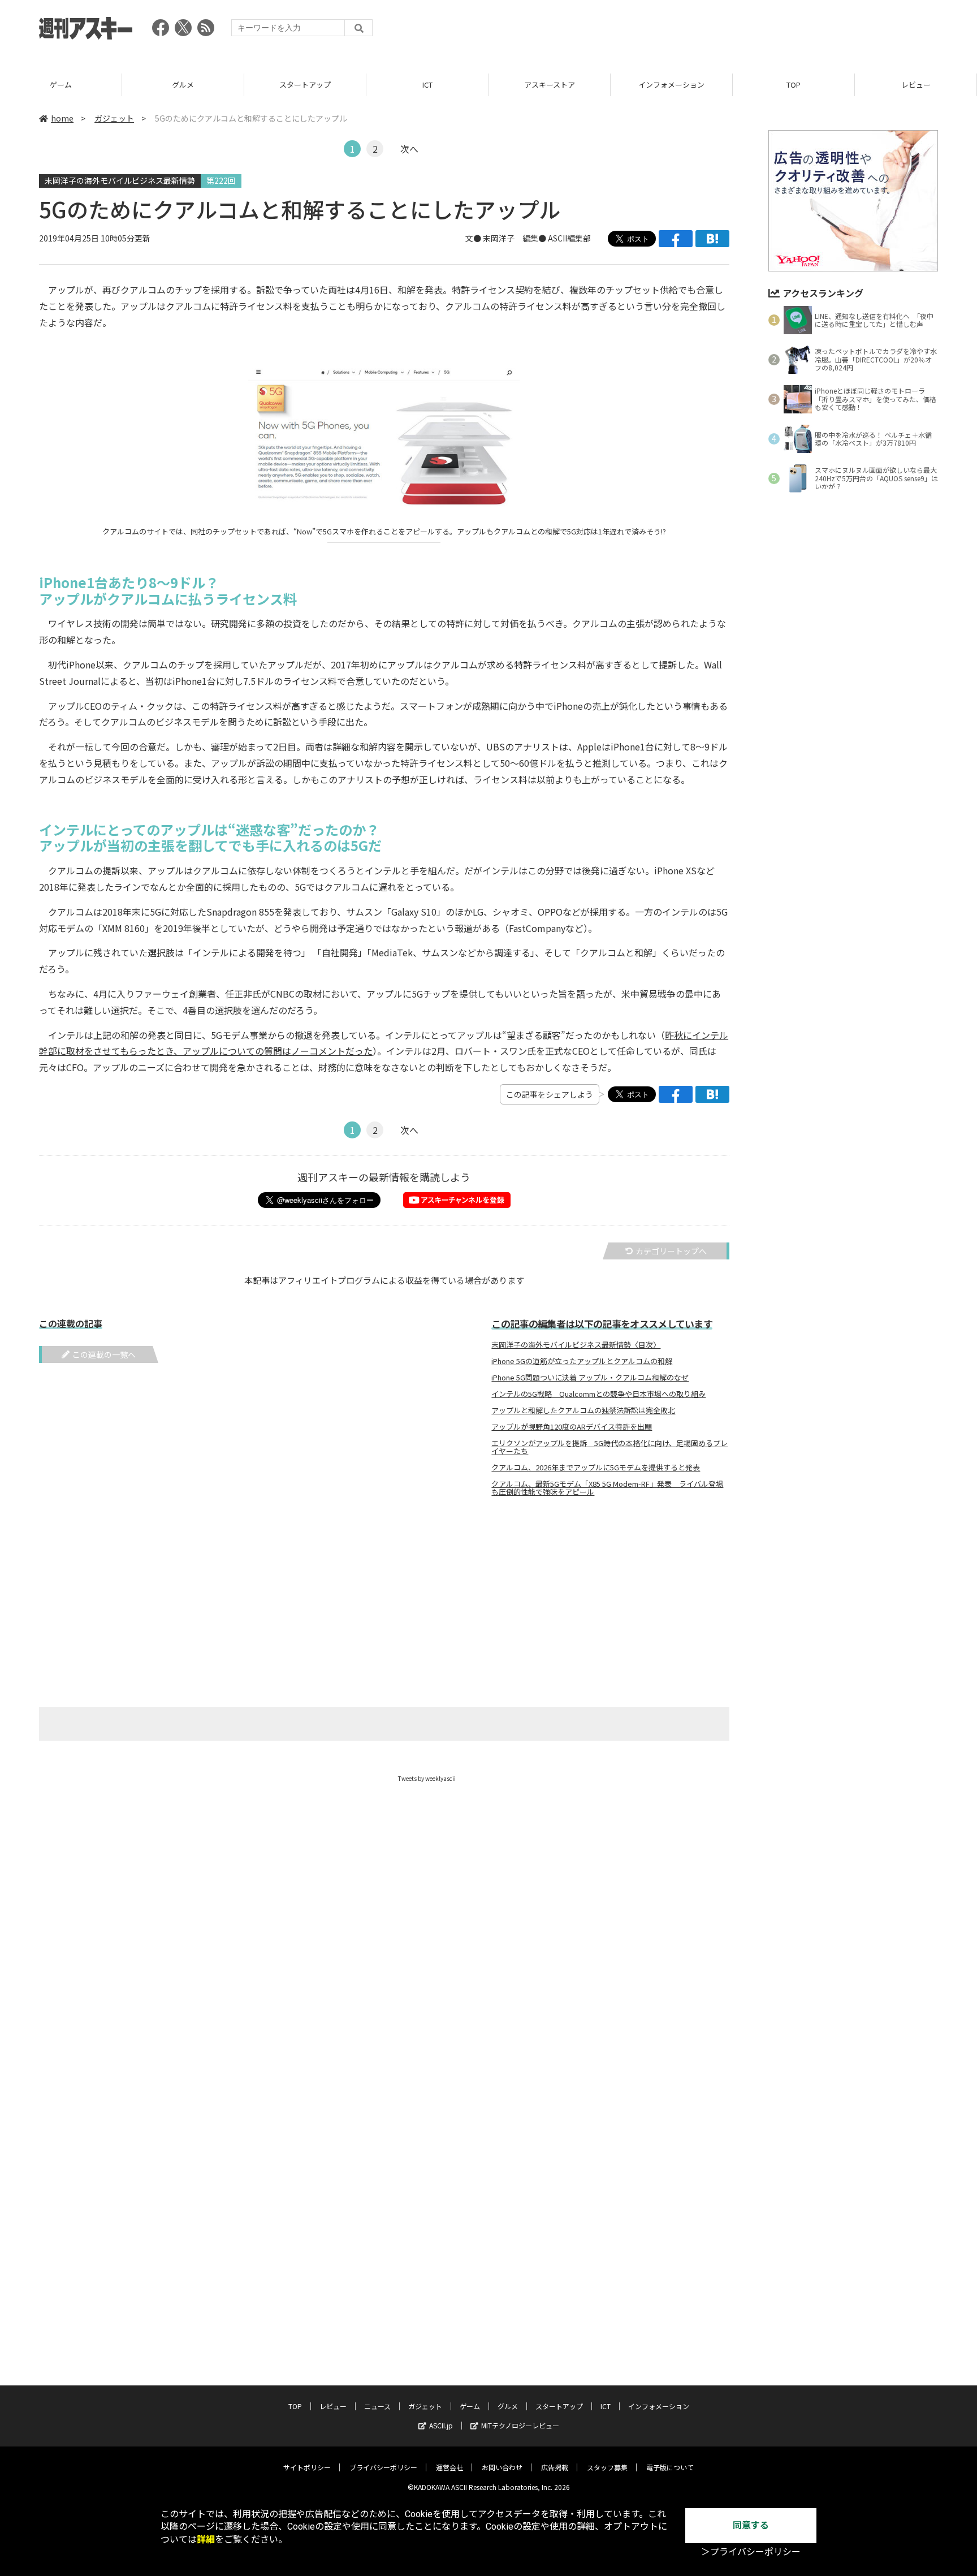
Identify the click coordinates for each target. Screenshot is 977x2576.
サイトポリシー (307, 2467)
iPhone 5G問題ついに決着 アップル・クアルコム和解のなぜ (590, 1378)
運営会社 (449, 2467)
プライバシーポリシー (383, 2467)
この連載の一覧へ (104, 1354)
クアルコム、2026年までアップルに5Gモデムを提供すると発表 (596, 1468)
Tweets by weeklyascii (427, 1778)
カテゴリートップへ (671, 1251)
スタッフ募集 (607, 2467)
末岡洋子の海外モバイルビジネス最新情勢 (120, 180)
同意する (751, 2525)
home (62, 118)
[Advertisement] (732, 31)
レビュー (916, 85)
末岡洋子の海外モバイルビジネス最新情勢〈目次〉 (576, 1345)
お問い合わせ (502, 2467)
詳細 (206, 2540)
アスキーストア (550, 85)
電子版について (670, 2467)
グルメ (183, 85)
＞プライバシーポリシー (751, 2552)
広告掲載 (555, 2467)
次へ (409, 149)
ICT (427, 85)
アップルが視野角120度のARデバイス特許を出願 (572, 1427)
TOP (794, 85)
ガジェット (114, 118)
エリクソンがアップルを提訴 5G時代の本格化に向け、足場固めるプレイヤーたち (609, 1447)
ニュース (377, 2406)
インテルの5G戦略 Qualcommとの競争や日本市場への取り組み (598, 1394)
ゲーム (61, 85)
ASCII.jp (441, 2425)
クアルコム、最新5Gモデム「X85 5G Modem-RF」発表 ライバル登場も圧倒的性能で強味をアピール (607, 1488)
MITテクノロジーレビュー (520, 2425)
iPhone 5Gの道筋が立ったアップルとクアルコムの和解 (582, 1361)
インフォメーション (671, 85)
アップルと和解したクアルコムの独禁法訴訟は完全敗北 (583, 1410)
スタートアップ (305, 85)
